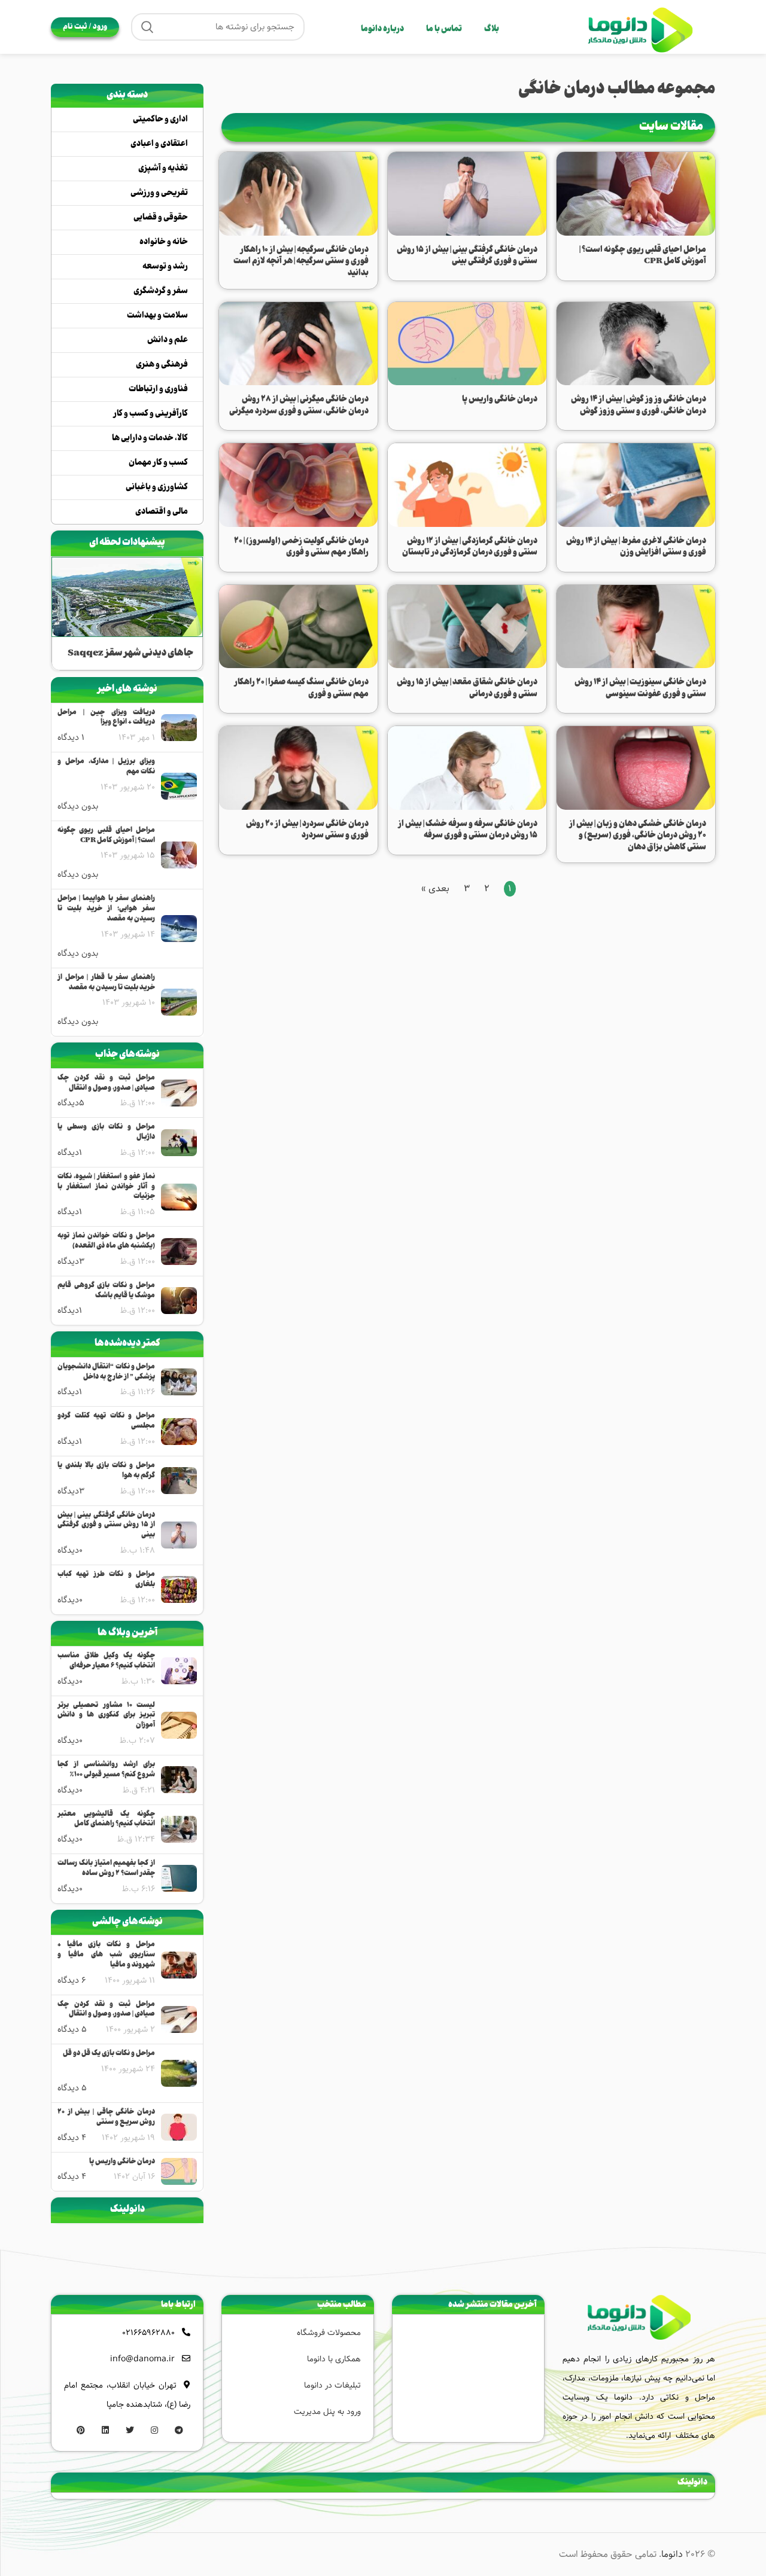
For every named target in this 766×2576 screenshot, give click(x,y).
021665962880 (148, 2333)
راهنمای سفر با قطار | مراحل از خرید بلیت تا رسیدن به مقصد (106, 983)
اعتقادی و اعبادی (159, 144)
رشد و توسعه (165, 267)
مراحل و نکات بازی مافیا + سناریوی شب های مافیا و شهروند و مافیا (106, 1955)
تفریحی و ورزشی (159, 193)
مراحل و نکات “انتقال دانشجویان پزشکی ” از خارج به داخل (106, 1373)
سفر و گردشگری (161, 291)
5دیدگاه (71, 1103)
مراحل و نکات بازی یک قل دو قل (109, 2054)
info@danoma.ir (142, 2359)
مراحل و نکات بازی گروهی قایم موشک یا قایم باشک (106, 1291)
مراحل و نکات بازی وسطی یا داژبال (106, 1133)
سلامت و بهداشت (157, 316)
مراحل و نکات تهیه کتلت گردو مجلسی (106, 1422)
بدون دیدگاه (78, 806)
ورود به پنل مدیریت (327, 2412)
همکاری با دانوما (334, 2359)
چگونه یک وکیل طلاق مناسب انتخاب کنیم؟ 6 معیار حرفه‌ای (106, 1662)
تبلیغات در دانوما (332, 2385)
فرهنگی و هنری (162, 365)
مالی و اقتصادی (162, 512)
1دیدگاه (70, 1153)
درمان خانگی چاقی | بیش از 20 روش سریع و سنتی (106, 2118)
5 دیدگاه (72, 2029)
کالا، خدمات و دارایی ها (150, 438)
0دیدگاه (70, 1550)
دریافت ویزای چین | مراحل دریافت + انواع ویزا (106, 718)
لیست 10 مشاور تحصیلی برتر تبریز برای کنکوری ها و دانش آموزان (106, 1716)
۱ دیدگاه (71, 737)
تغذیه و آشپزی (163, 169)
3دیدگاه (71, 1261)
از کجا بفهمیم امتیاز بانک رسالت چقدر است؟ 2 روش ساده (106, 1869)
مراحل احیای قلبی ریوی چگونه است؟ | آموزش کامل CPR (106, 836)
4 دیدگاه (72, 2138)
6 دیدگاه (72, 1980)
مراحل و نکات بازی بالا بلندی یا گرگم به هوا (106, 1471)
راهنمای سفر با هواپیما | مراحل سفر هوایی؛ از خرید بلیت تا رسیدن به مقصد (106, 909)
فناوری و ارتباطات (158, 389)
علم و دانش (168, 340)
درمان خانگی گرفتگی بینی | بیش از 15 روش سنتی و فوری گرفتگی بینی (106, 1526)
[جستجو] (147, 27)
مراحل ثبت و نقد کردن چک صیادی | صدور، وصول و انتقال (106, 1084)
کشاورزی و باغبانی (157, 487)
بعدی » (435, 888)
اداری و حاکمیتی (160, 120)
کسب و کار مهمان (158, 463)
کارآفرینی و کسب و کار (151, 414)
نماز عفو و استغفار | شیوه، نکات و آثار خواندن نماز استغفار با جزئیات (106, 1187)
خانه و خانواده (164, 242)
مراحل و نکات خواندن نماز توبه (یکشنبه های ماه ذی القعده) (106, 1242)
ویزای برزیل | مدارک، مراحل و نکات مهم (106, 767)
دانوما (672, 2554)
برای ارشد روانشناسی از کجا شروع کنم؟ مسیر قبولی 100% (106, 1770)
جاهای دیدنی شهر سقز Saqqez (130, 653)
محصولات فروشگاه (329, 2333)
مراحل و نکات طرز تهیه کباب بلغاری (106, 1580)
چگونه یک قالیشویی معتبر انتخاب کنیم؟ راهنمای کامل (106, 1820)
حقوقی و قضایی (161, 218)
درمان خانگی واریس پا (122, 2162)
